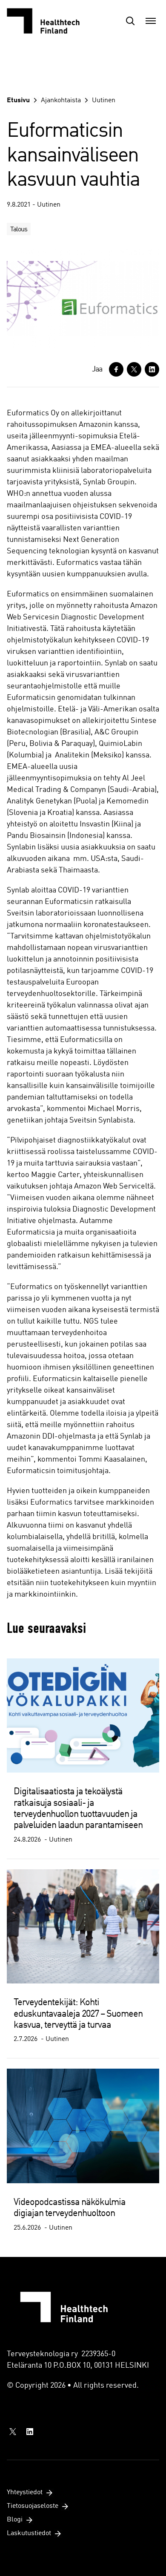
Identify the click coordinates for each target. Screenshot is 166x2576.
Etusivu (18, 101)
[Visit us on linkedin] (30, 2432)
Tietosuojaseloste (33, 2506)
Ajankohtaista (61, 101)
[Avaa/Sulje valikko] (151, 21)
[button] (130, 21)
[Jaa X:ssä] (134, 369)
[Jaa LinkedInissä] (152, 369)
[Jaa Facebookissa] (116, 369)
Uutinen (104, 101)
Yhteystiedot (25, 2493)
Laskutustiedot (29, 2533)
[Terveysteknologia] (49, 21)
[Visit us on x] (13, 2432)
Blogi (15, 2520)
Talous (19, 230)
